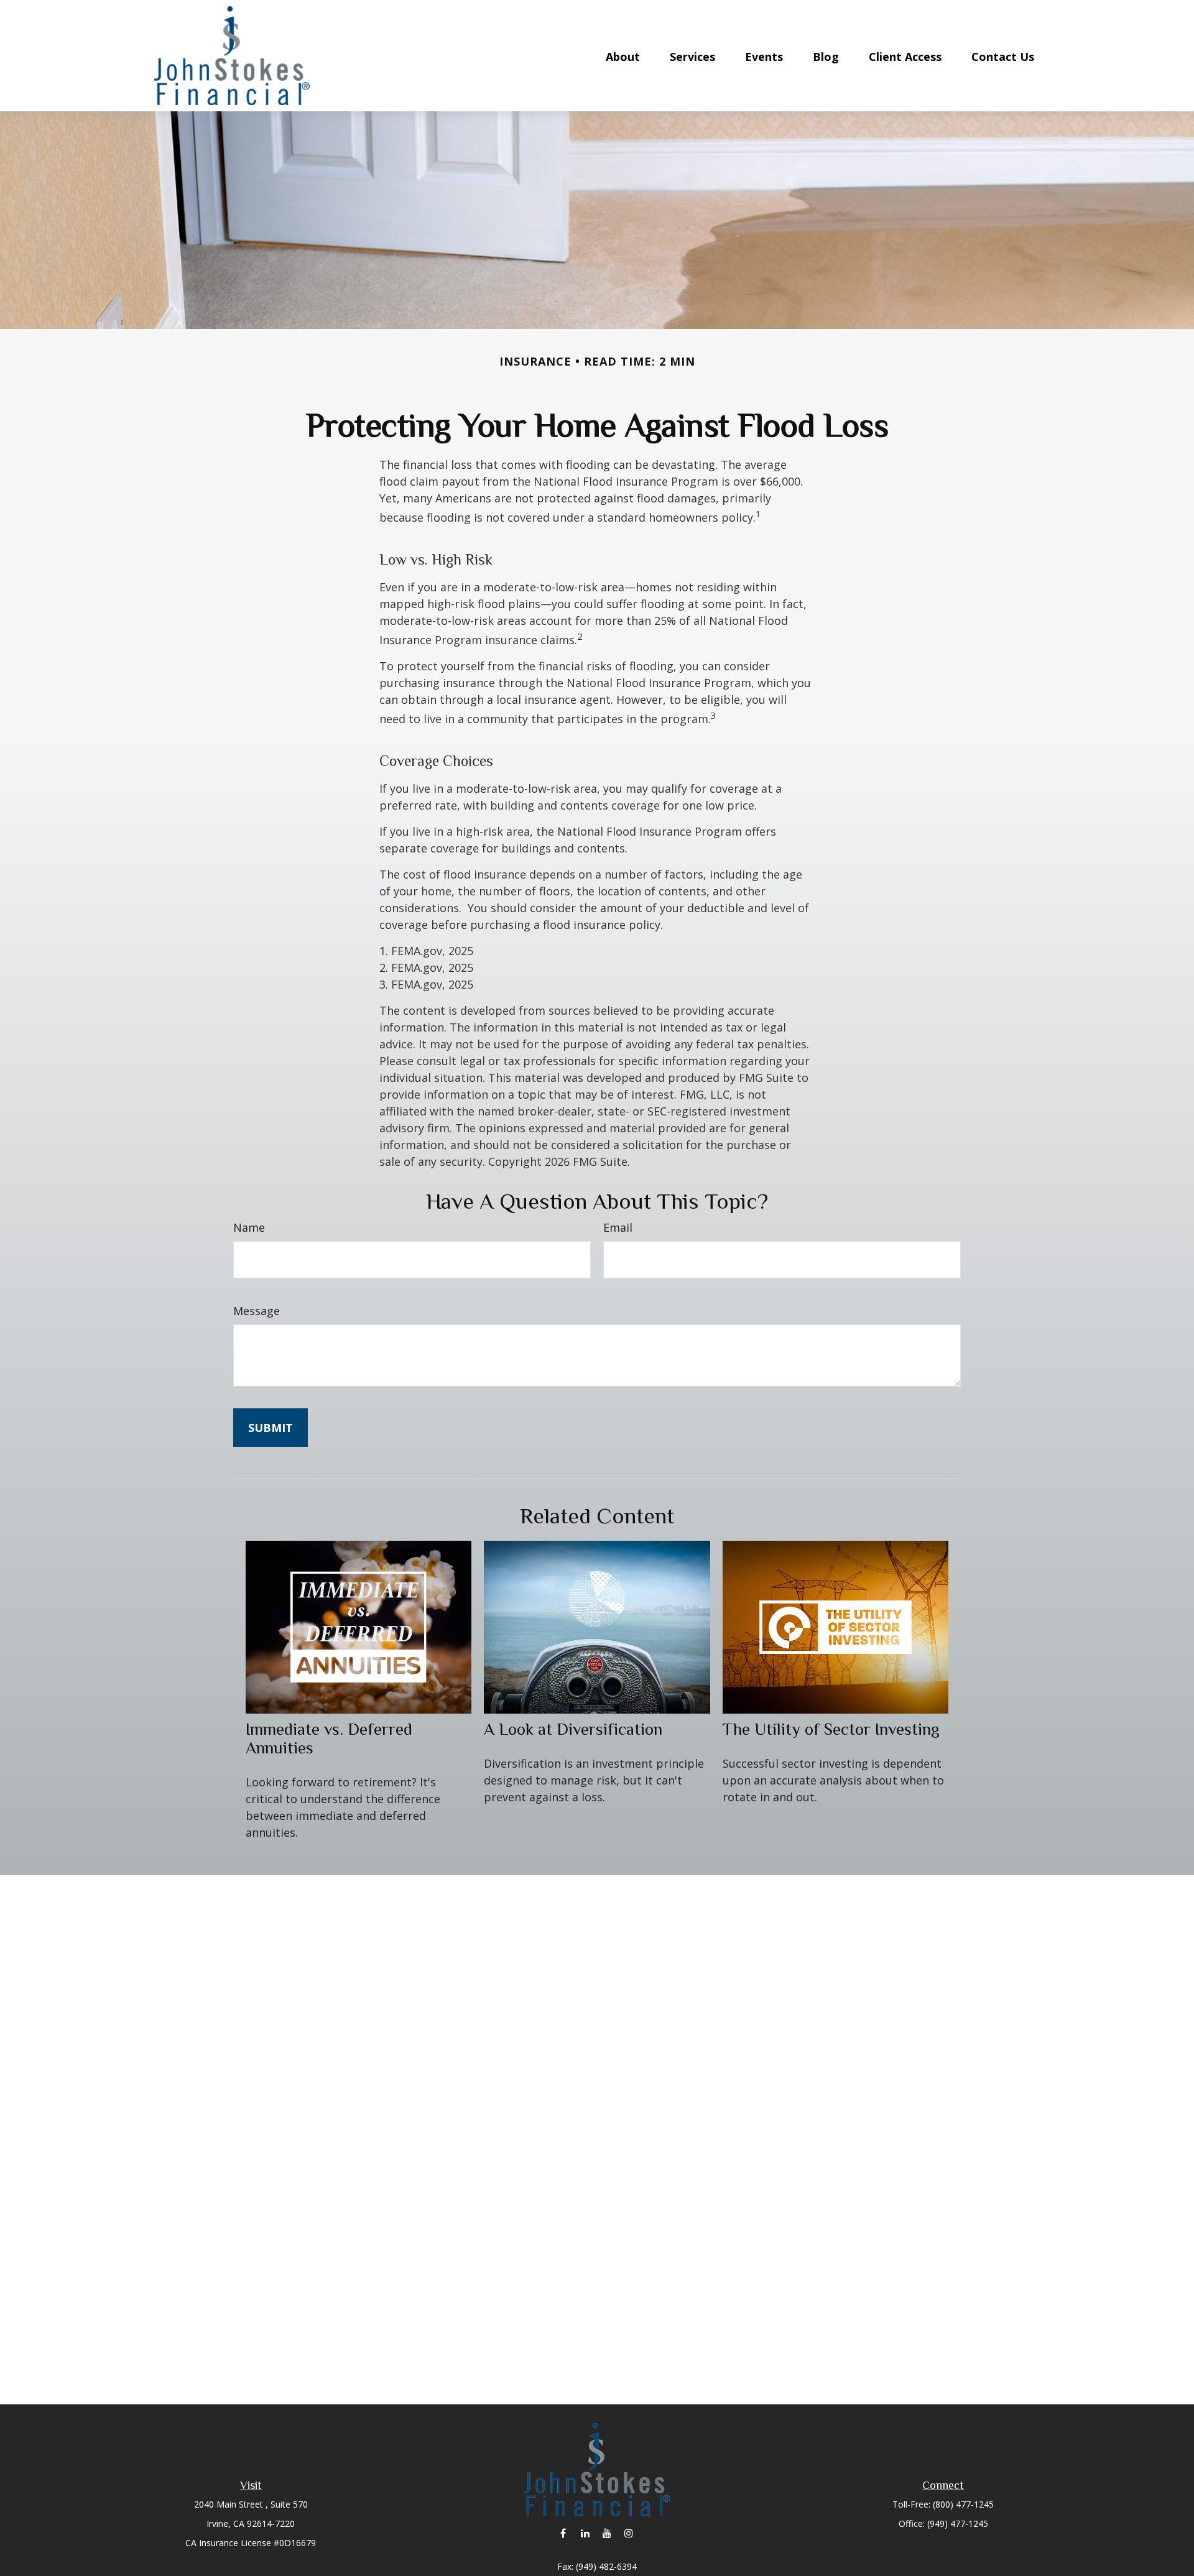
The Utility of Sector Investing (831, 1729)
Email (618, 1227)
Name (249, 1227)
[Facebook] (563, 2533)
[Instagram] (628, 2533)
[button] (623, 55)
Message (257, 1311)
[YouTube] (607, 2533)
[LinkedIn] (585, 2533)
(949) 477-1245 (958, 2523)
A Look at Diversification (573, 1729)
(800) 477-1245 (963, 2504)
